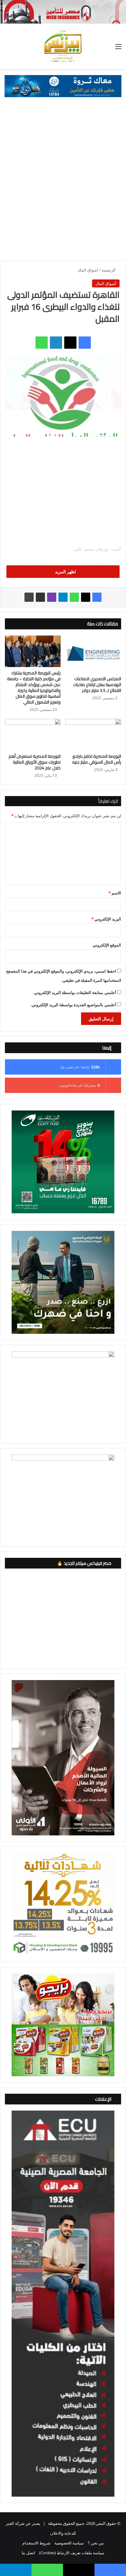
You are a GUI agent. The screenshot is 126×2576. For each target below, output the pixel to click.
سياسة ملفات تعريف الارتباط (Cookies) (72, 2553)
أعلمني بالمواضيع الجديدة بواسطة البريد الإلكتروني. (73, 1005)
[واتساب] (42, 343)
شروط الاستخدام (36, 2543)
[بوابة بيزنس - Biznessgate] (63, 46)
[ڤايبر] (52, 597)
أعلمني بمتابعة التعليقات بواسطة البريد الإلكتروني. (75, 992)
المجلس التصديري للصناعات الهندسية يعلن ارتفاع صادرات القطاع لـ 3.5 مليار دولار (97, 685)
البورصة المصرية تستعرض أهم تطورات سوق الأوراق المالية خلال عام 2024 (35, 762)
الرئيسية (109, 270)
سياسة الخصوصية (69, 2543)
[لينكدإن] (56, 343)
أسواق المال (88, 270)
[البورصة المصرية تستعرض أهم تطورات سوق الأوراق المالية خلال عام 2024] (33, 735)
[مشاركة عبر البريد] (40, 597)
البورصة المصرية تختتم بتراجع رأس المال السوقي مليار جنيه (97, 759)
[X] (70, 343)
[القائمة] (118, 49)
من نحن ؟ (96, 2543)
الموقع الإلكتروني (107, 945)
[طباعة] (29, 597)
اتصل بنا (28, 2553)
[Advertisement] (63, 182)
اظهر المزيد (65, 572)
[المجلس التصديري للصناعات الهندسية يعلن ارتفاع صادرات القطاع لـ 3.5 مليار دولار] (93, 654)
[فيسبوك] (85, 343)
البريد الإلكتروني (106, 919)
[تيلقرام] (63, 597)
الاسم (115, 893)
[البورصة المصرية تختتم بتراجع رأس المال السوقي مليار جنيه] (93, 735)
